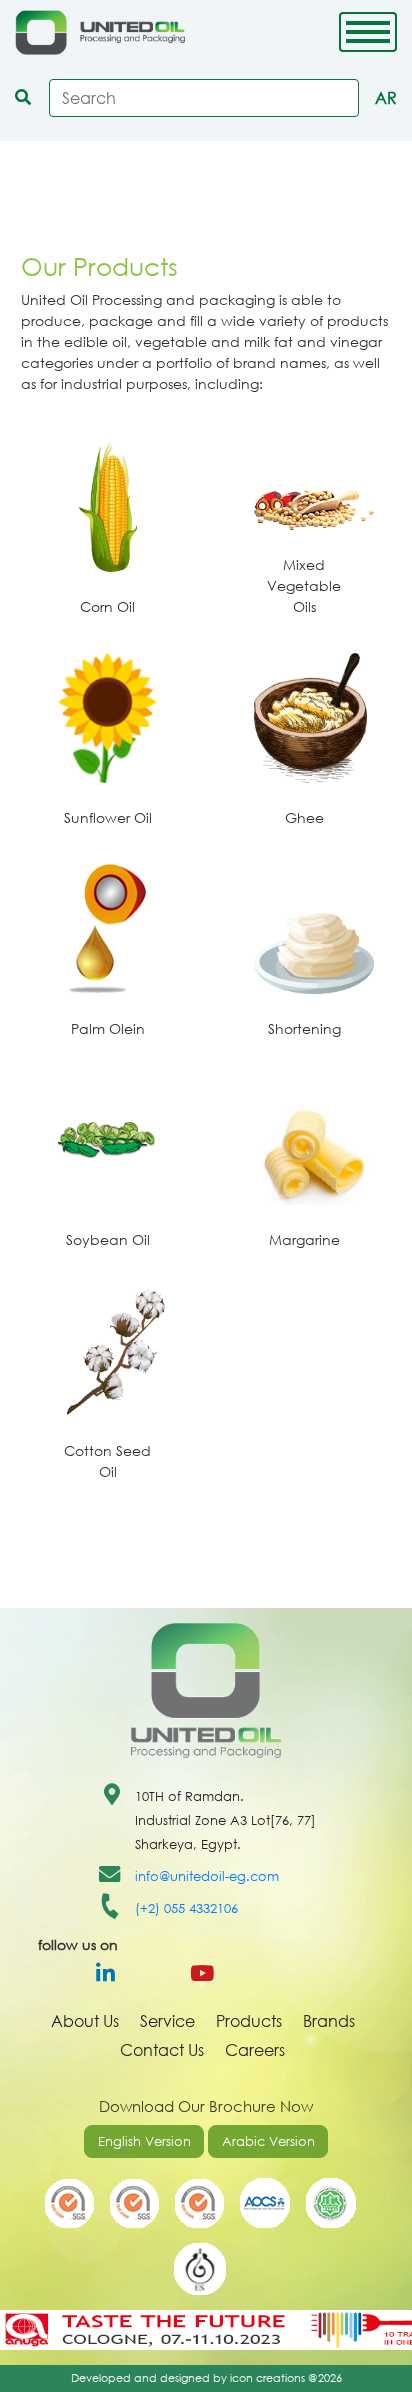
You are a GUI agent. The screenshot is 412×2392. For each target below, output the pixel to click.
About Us (85, 2020)
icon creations (267, 2378)
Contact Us (162, 2049)
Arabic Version (268, 2141)
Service (167, 2020)
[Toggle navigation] (368, 32)
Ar (386, 97)
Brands (329, 2020)
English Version (144, 2141)
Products (249, 2020)
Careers (255, 2049)
